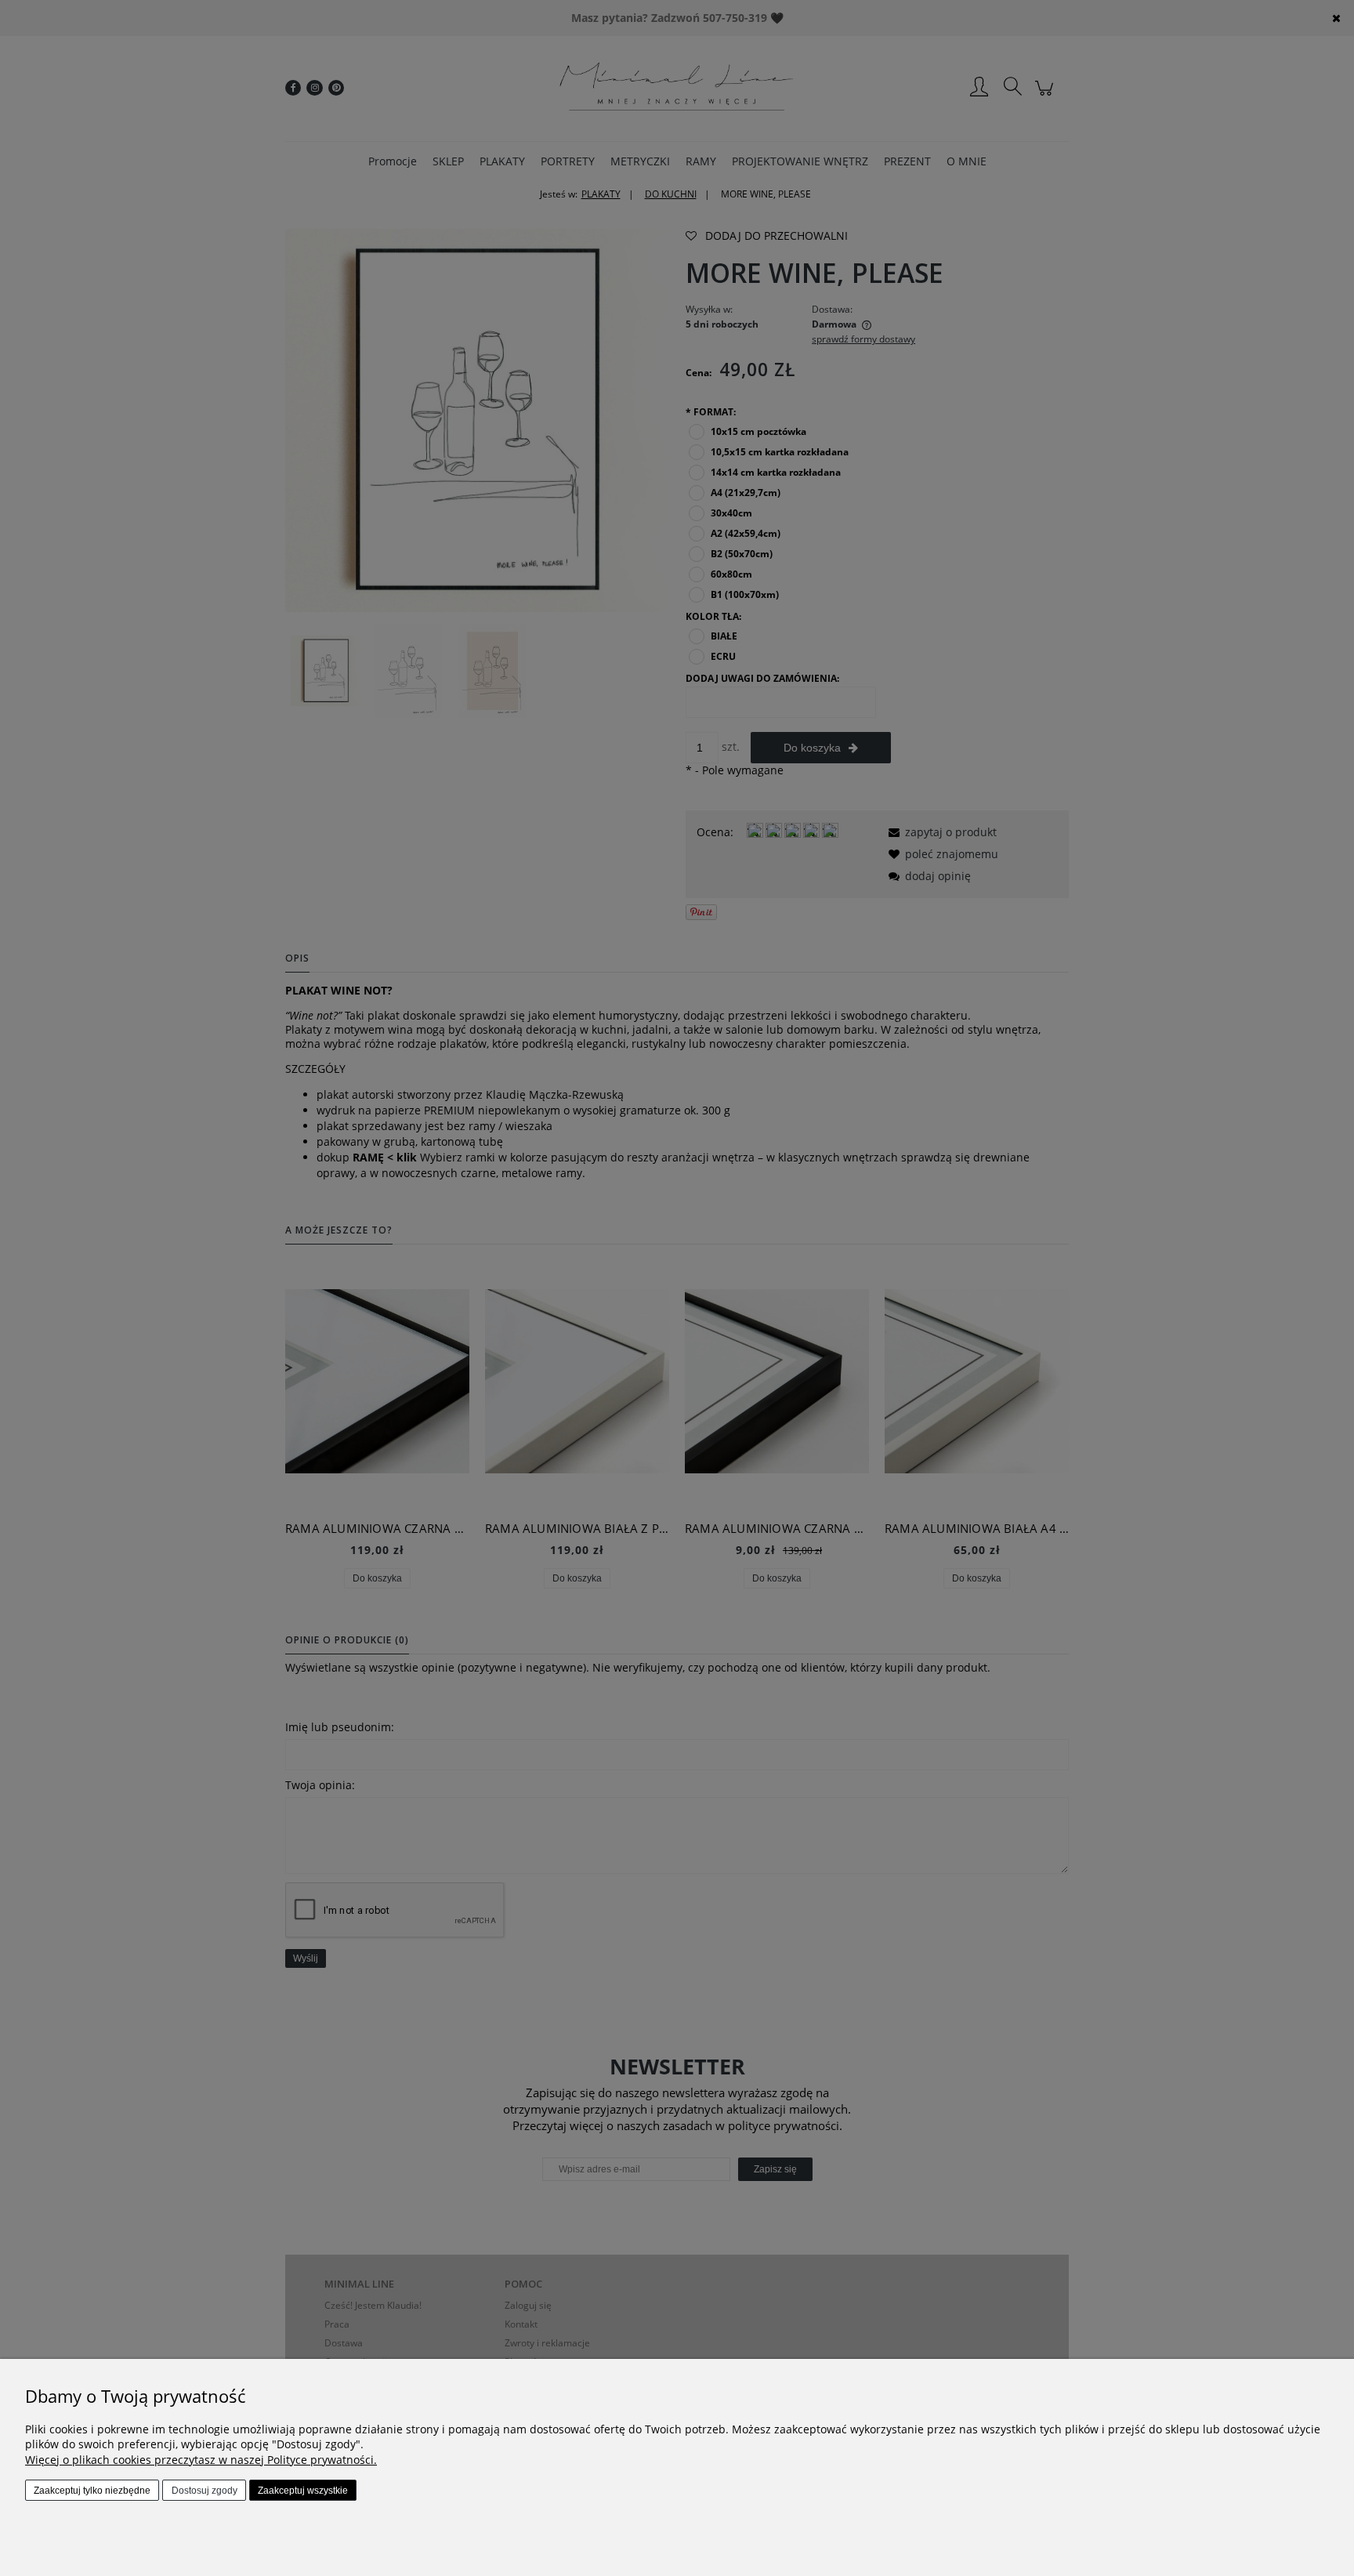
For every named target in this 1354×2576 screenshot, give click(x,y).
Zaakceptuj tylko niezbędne (92, 2491)
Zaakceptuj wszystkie (303, 2491)
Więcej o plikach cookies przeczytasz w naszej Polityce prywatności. (201, 2460)
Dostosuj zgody (205, 2491)
